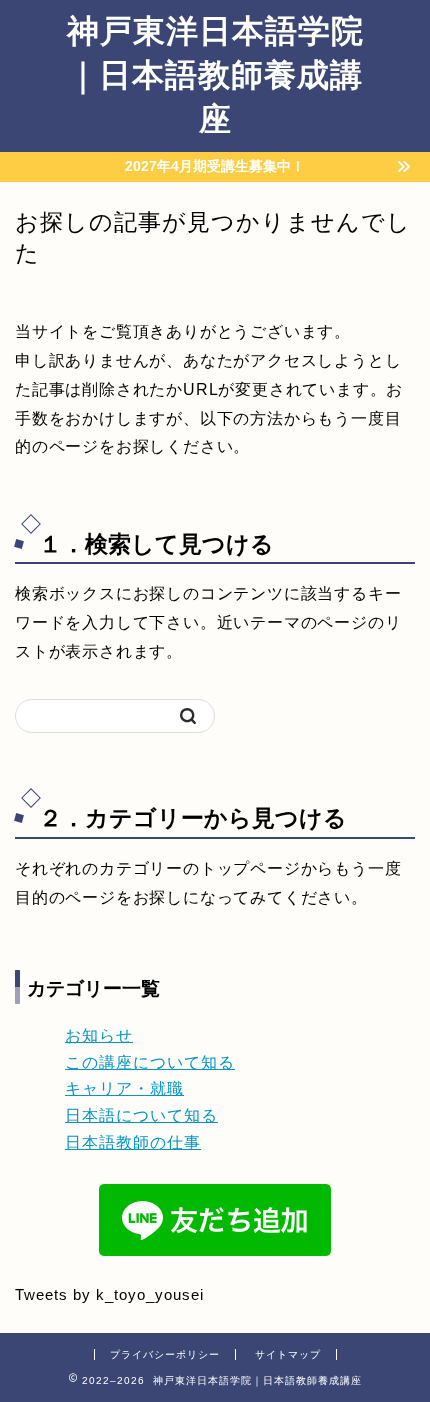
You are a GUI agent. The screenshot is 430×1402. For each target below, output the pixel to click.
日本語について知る (141, 1115)
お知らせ (99, 1035)
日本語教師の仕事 (133, 1142)
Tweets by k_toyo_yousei (109, 1294)
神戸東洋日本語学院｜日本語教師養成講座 (215, 74)
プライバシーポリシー (165, 1354)
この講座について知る (150, 1062)
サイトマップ (288, 1354)
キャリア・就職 (124, 1088)
